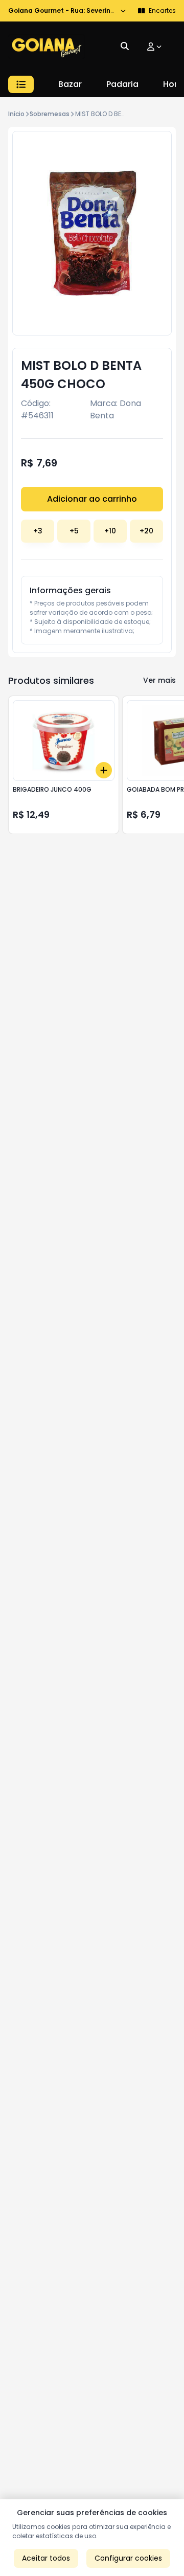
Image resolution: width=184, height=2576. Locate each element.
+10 (110, 531)
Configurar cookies (128, 2558)
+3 (38, 531)
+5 (74, 531)
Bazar (70, 84)
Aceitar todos (46, 2558)
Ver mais (159, 680)
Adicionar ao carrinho (92, 499)
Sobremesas (50, 114)
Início (16, 114)
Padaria (122, 84)
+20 (146, 531)
